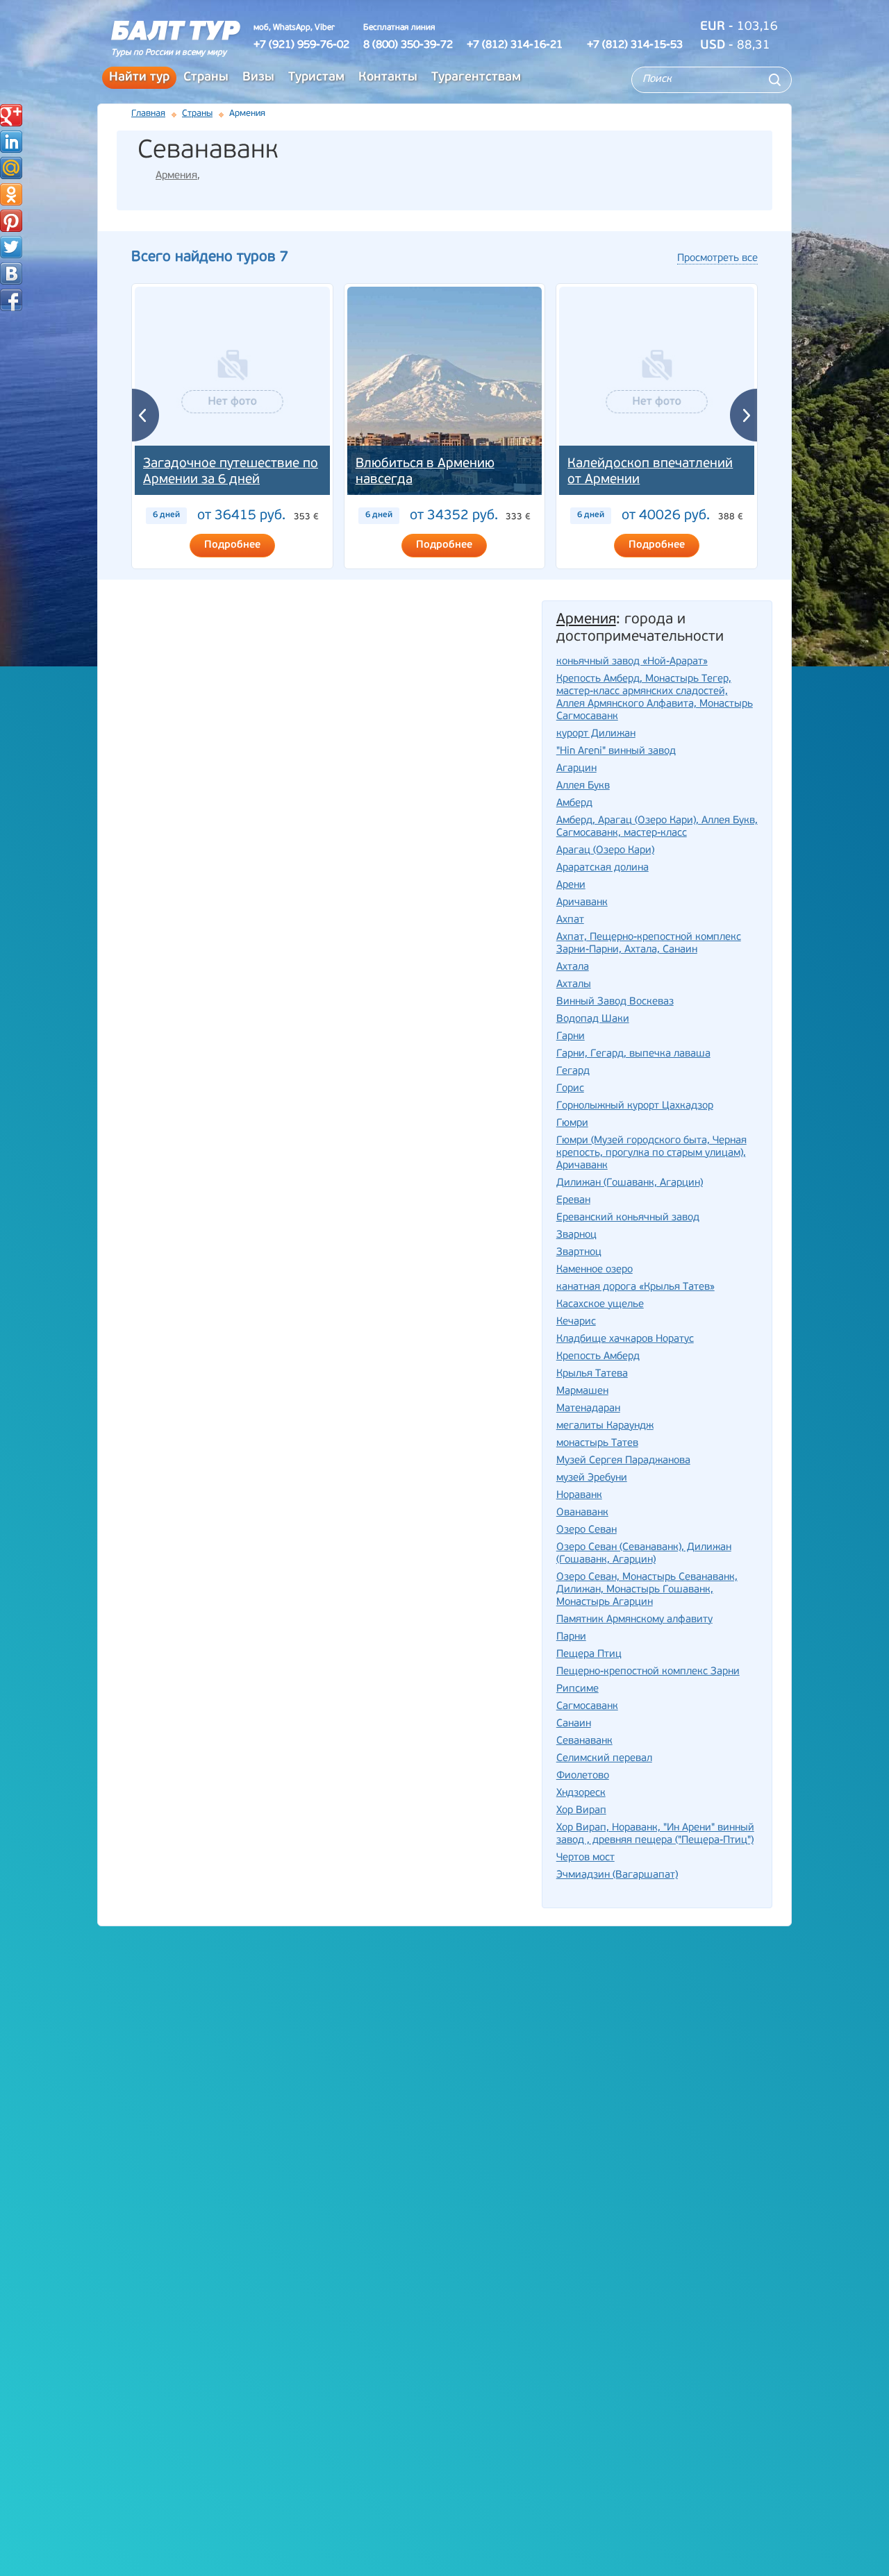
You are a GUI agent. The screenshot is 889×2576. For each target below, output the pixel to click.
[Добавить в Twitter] (11, 247)
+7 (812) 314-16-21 (515, 45)
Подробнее (232, 545)
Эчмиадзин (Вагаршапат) (617, 1875)
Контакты (388, 78)
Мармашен (582, 1391)
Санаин (574, 1724)
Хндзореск (581, 1793)
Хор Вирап (581, 1811)
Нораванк (579, 1496)
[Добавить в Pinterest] (11, 221)
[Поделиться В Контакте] (11, 273)
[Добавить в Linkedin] (11, 142)
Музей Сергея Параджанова (623, 1461)
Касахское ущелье (600, 1305)
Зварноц (576, 1235)
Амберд (574, 803)
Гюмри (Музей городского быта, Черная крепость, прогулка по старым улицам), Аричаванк (651, 1153)
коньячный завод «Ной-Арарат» (632, 662)
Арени (571, 885)
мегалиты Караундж (605, 1426)
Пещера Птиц (589, 1655)
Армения (176, 176)
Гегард (573, 1071)
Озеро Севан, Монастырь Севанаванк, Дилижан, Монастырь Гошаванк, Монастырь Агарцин (647, 1590)
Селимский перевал (604, 1759)
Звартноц (579, 1253)
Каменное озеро (595, 1270)
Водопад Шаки (593, 1019)
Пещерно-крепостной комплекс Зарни (648, 1672)
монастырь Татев (597, 1443)
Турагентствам (476, 78)
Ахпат (570, 920)
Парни (571, 1637)
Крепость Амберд (598, 1357)
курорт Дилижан (596, 734)
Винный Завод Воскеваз (615, 1002)
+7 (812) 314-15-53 (635, 45)
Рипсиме (578, 1689)
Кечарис (576, 1322)
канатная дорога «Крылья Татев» (635, 1287)
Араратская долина (603, 868)
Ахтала (573, 967)
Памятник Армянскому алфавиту (634, 1620)
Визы (258, 78)
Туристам (316, 78)
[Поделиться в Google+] (11, 115)
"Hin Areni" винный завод (616, 751)
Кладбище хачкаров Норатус (625, 1339)
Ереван (573, 1201)
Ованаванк (582, 1513)
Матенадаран (588, 1409)
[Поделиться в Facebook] (11, 300)
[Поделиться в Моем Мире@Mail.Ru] (11, 168)
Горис (570, 1089)
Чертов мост (585, 1858)
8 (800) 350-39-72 (408, 45)
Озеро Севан (587, 1530)
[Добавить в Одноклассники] (11, 194)
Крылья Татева (592, 1374)
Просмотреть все (717, 259)
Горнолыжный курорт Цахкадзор (635, 1106)
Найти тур (139, 78)
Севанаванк (584, 1741)
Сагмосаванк (587, 1707)
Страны (206, 78)
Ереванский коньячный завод (628, 1218)
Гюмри (572, 1123)
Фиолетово (583, 1776)
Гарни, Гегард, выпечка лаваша (633, 1054)
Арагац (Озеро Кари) (605, 851)
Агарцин (576, 769)
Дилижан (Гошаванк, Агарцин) (630, 1183)
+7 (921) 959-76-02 (301, 45)
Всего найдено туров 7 (210, 257)
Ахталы (574, 985)
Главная (148, 113)
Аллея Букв (583, 786)
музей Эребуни (592, 1478)
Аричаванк (582, 903)
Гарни (571, 1037)
